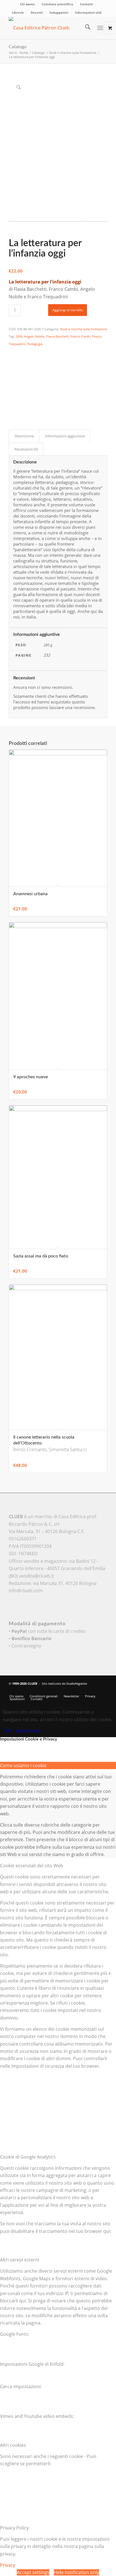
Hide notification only (76, 2572)
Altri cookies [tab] (13, 2445)
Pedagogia (35, 344)
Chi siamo (27, 4)
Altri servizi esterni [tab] (20, 2260)
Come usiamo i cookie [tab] (23, 1765)
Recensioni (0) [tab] (26, 449)
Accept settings (33, 2572)
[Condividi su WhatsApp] (12, 367)
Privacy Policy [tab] (14, 2528)
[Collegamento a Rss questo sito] (103, 1690)
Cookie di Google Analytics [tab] (28, 2157)
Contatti (86, 4)
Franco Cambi (80, 336)
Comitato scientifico (57, 4)
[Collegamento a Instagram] (12, 406)
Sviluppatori (59, 12)
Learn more (28, 1731)
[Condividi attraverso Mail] (12, 398)
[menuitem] (28, 4)
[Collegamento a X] (78, 1690)
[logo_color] (48, 28)
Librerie (18, 12)
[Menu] (100, 28)
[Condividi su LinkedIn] (12, 383)
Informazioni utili (88, 12)
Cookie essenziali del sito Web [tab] (32, 1866)
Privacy (8, 2565)
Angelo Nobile (34, 336)
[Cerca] (85, 28)
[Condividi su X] (12, 359)
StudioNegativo (77, 1683)
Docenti (37, 12)
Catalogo (18, 47)
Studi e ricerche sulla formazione (84, 329)
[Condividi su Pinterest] (12, 375)
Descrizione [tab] (24, 436)
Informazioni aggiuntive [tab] (65, 436)
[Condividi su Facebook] (12, 352)
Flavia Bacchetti (57, 336)
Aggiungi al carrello (68, 310)
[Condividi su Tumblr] (12, 390)
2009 (19, 336)
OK (8, 1731)
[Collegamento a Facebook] (86, 1690)
